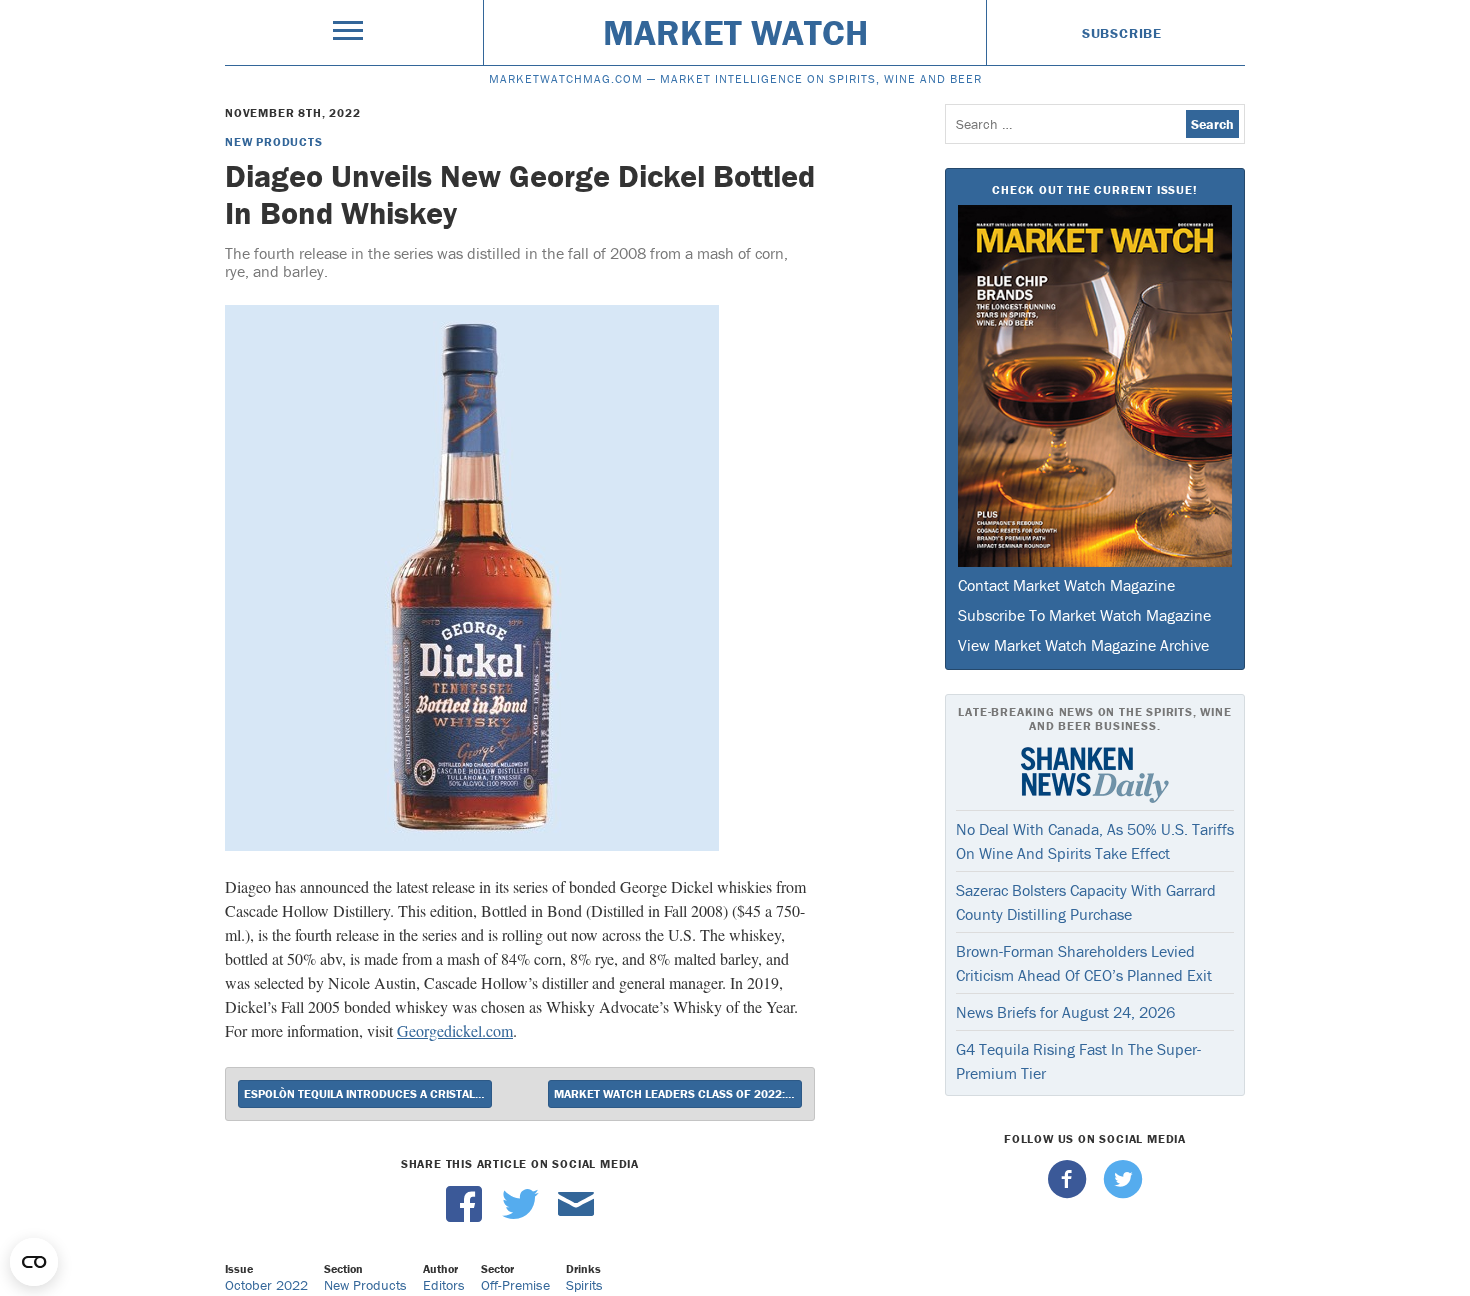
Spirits (584, 1285)
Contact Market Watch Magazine (1066, 585)
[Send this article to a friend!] (576, 1217)
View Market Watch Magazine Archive (1083, 645)
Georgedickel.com (455, 1030)
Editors (444, 1285)
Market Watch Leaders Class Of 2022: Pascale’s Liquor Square (678, 1093)
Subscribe (1122, 33)
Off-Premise (515, 1285)
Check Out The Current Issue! (1094, 189)
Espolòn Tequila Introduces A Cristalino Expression (368, 1093)
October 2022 (266, 1285)
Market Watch (735, 32)
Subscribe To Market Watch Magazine (1084, 615)
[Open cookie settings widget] (34, 1262)
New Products (274, 141)
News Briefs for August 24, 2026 (1065, 1012)
